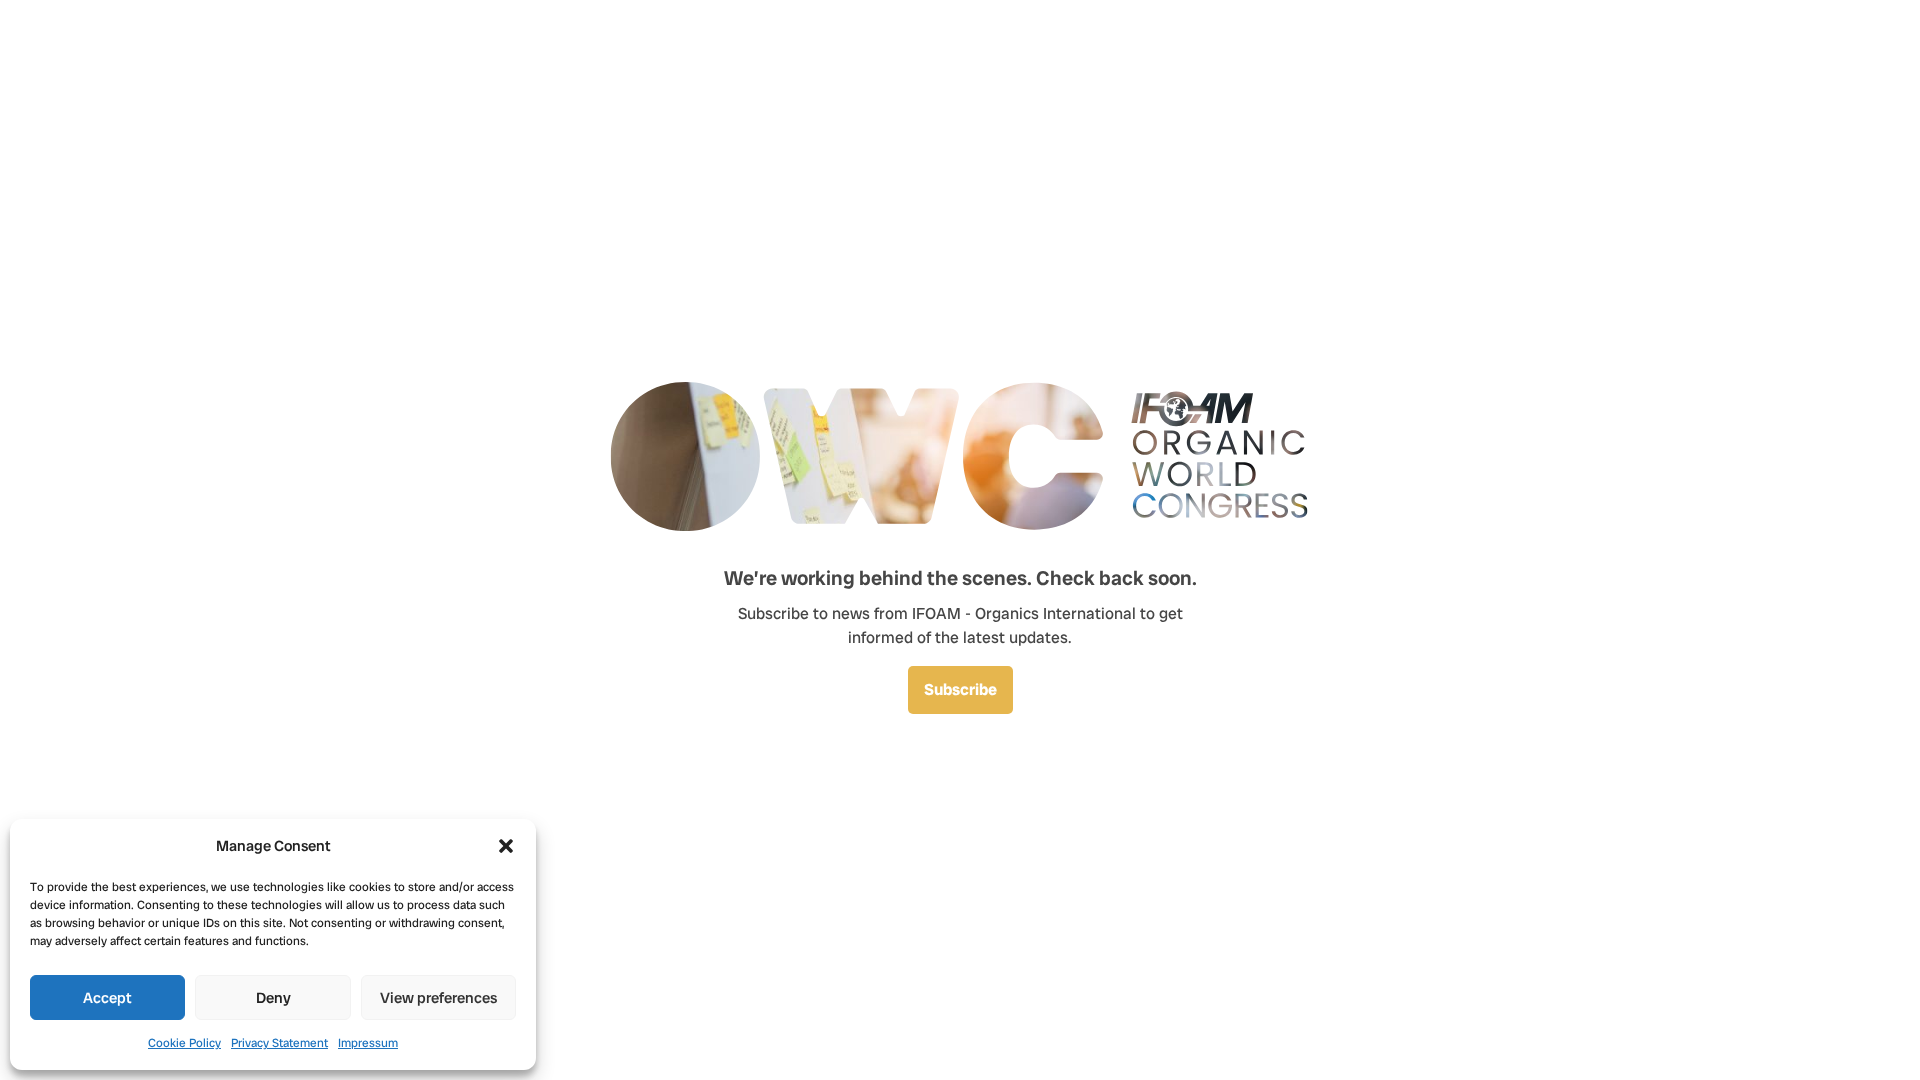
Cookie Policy (184, 1043)
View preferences (438, 998)
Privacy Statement (279, 1043)
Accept (107, 998)
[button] (506, 846)
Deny (273, 998)
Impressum (368, 1043)
